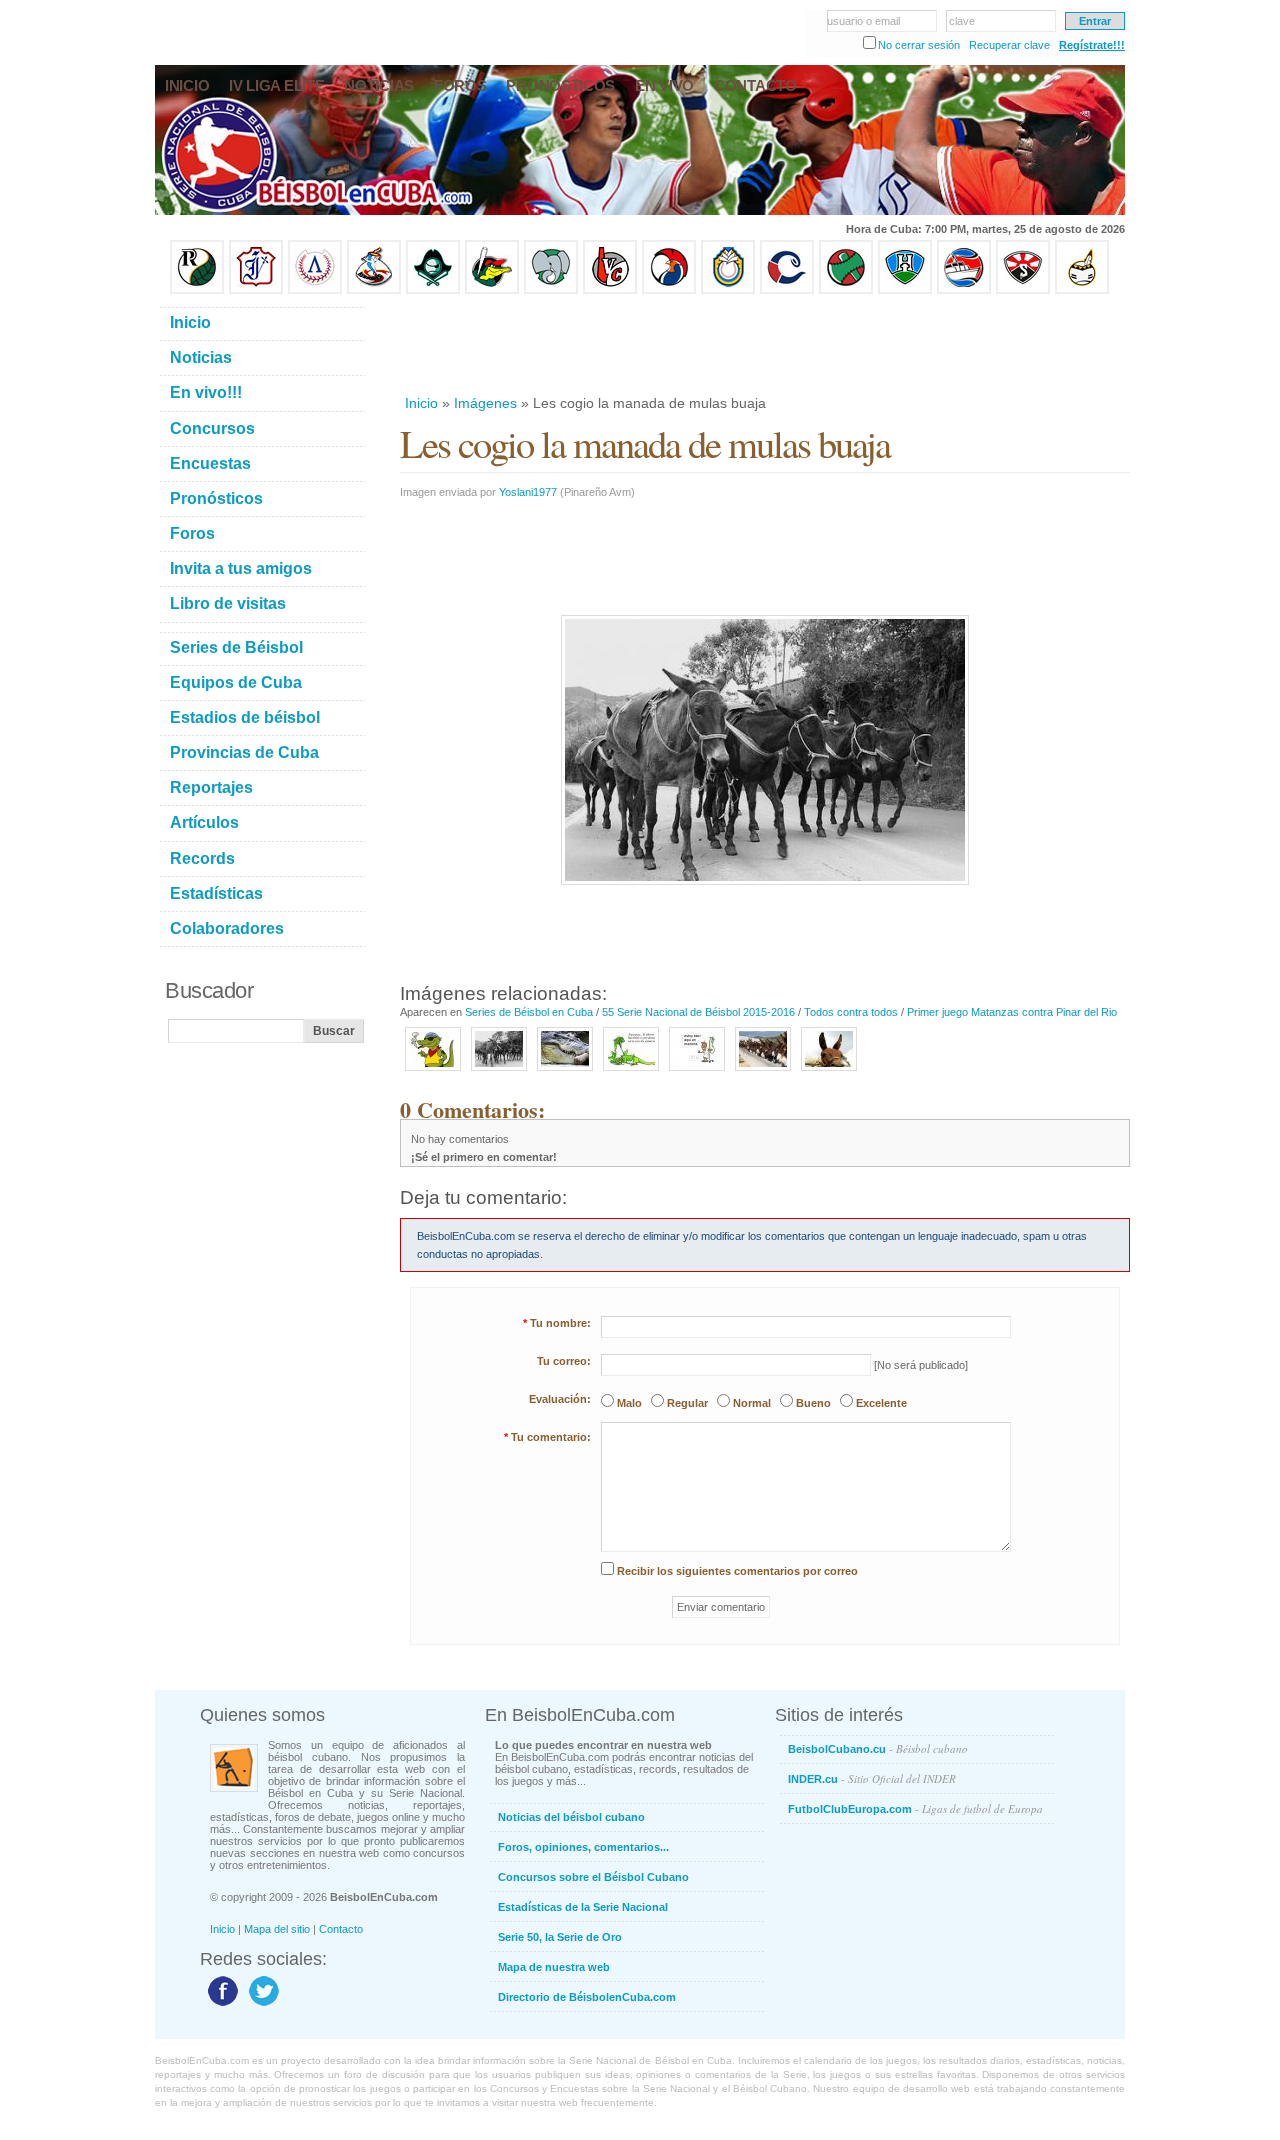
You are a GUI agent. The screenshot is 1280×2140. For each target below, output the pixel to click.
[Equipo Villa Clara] (610, 290)
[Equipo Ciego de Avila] (728, 290)
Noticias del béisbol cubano (571, 1817)
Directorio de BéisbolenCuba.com (587, 1997)
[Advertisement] (764, 344)
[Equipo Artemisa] (315, 290)
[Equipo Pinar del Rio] (197, 290)
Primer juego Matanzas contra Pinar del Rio (1012, 1012)
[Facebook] (220, 2005)
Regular (687, 1403)
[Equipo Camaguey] (787, 290)
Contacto (341, 1929)
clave (962, 21)
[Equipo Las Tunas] (846, 290)
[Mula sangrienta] (829, 1072)
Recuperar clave (1009, 45)
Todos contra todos (851, 1012)
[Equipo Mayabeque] (374, 290)
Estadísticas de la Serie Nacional (583, 1907)
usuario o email (863, 21)
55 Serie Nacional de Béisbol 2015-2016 (698, 1012)
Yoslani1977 (528, 492)
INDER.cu (872, 1778)
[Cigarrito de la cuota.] (433, 1072)
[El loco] (697, 1072)
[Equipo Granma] (964, 290)
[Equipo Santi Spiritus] (669, 290)
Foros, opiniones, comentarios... (583, 1847)
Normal (752, 1403)
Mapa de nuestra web (554, 1967)
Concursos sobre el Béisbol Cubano (593, 1877)
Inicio (421, 403)
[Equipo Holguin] (905, 290)
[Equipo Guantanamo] (1082, 290)
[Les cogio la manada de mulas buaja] (499, 1072)
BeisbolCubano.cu (878, 1748)
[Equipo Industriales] (256, 290)
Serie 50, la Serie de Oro (560, 1937)
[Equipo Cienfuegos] (551, 290)
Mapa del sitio (277, 1929)
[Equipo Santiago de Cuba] (1023, 290)
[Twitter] (261, 2005)
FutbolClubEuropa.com (915, 1808)
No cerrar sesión (919, 45)
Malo (629, 1403)
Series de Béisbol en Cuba (529, 1012)
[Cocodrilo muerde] (565, 1072)
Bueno (813, 1403)
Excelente (881, 1403)
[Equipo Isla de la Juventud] (433, 290)
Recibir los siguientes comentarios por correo (737, 1571)
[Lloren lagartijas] (631, 1072)
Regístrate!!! (1092, 45)
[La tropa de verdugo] (763, 1072)
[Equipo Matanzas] (492, 290)
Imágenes (485, 403)
